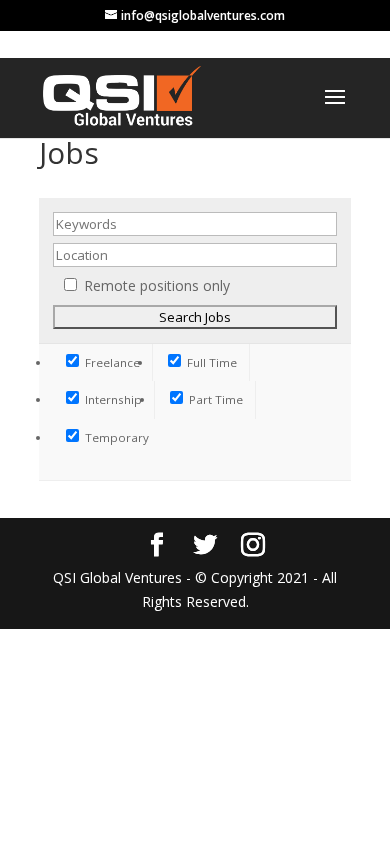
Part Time (214, 399)
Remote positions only (157, 285)
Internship (112, 399)
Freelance (111, 362)
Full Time (210, 362)
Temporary (115, 437)
